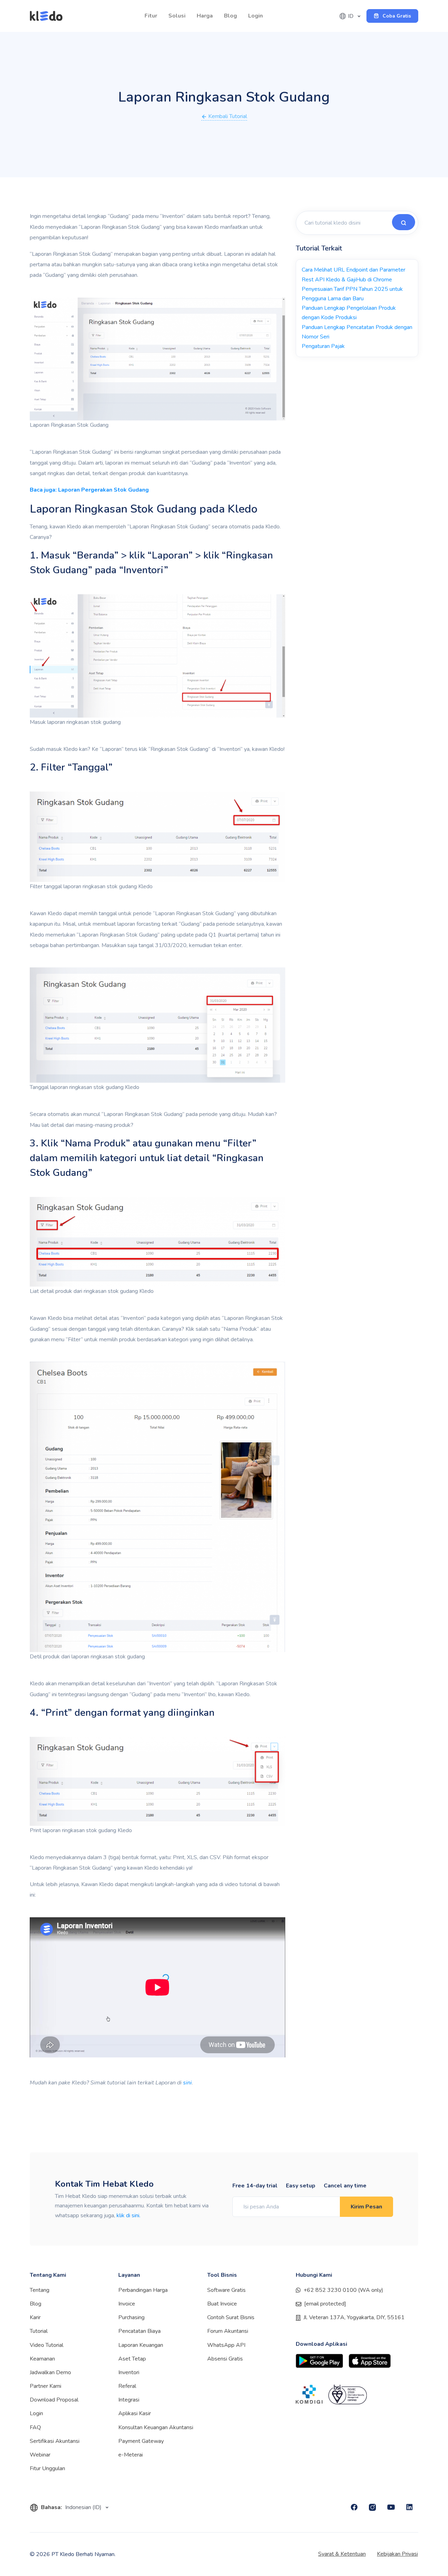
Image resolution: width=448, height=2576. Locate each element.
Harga (205, 16)
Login (255, 16)
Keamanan (42, 2359)
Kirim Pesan (366, 2207)
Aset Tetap (132, 2359)
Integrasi (129, 2400)
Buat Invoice (222, 2304)
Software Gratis (226, 2290)
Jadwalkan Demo (50, 2372)
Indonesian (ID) (84, 2507)
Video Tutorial (47, 2345)
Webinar (40, 2455)
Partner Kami (45, 2386)
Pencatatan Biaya (139, 2331)
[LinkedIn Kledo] (409, 2507)
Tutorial (39, 2331)
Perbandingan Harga (143, 2290)
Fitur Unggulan (47, 2468)
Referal (127, 2386)
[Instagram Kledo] (372, 2507)
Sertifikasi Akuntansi (55, 2441)
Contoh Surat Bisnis (231, 2317)
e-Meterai (131, 2455)
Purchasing (131, 2317)
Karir (35, 2317)
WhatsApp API (226, 2345)
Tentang (40, 2290)
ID (351, 16)
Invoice (127, 2304)
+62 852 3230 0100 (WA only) (343, 2290)
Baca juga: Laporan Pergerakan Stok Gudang (89, 490)
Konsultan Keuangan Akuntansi (156, 2427)
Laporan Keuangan (141, 2345)
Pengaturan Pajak (323, 346)
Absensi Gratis (225, 2359)
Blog (230, 16)
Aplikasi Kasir (135, 2413)
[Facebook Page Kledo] (354, 2507)
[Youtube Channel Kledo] (391, 2507)
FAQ (35, 2427)
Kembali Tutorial (227, 116)
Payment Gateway (141, 2441)
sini (187, 2083)
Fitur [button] (151, 16)
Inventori (129, 2372)
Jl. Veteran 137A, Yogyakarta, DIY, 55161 (354, 2317)
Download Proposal (54, 2400)
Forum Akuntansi (228, 2331)
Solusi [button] (177, 16)
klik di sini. (128, 2215)
